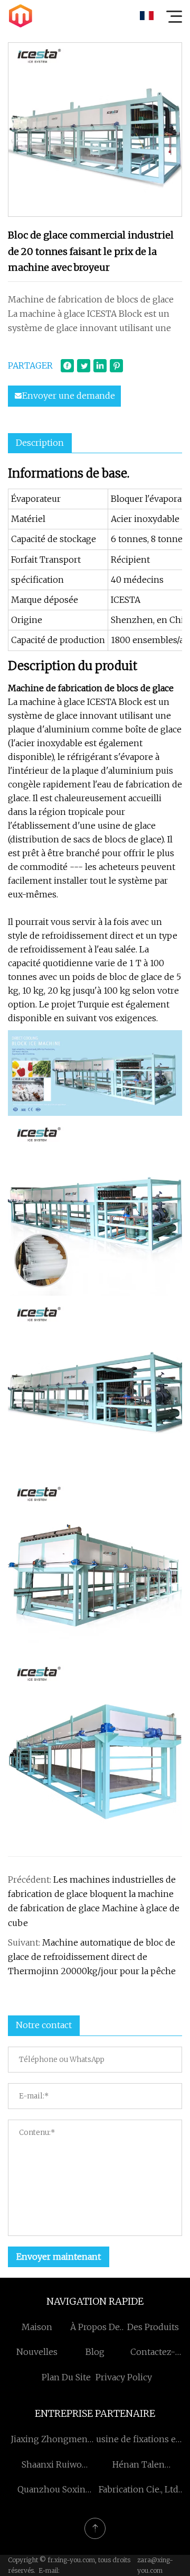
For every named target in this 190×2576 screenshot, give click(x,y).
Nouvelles (37, 2352)
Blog (95, 2352)
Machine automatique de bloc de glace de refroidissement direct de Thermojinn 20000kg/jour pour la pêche (92, 1957)
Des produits (153, 2327)
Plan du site (66, 2377)
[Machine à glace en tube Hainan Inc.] (21, 16)
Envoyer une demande (69, 396)
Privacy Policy (124, 2377)
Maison (37, 2327)
